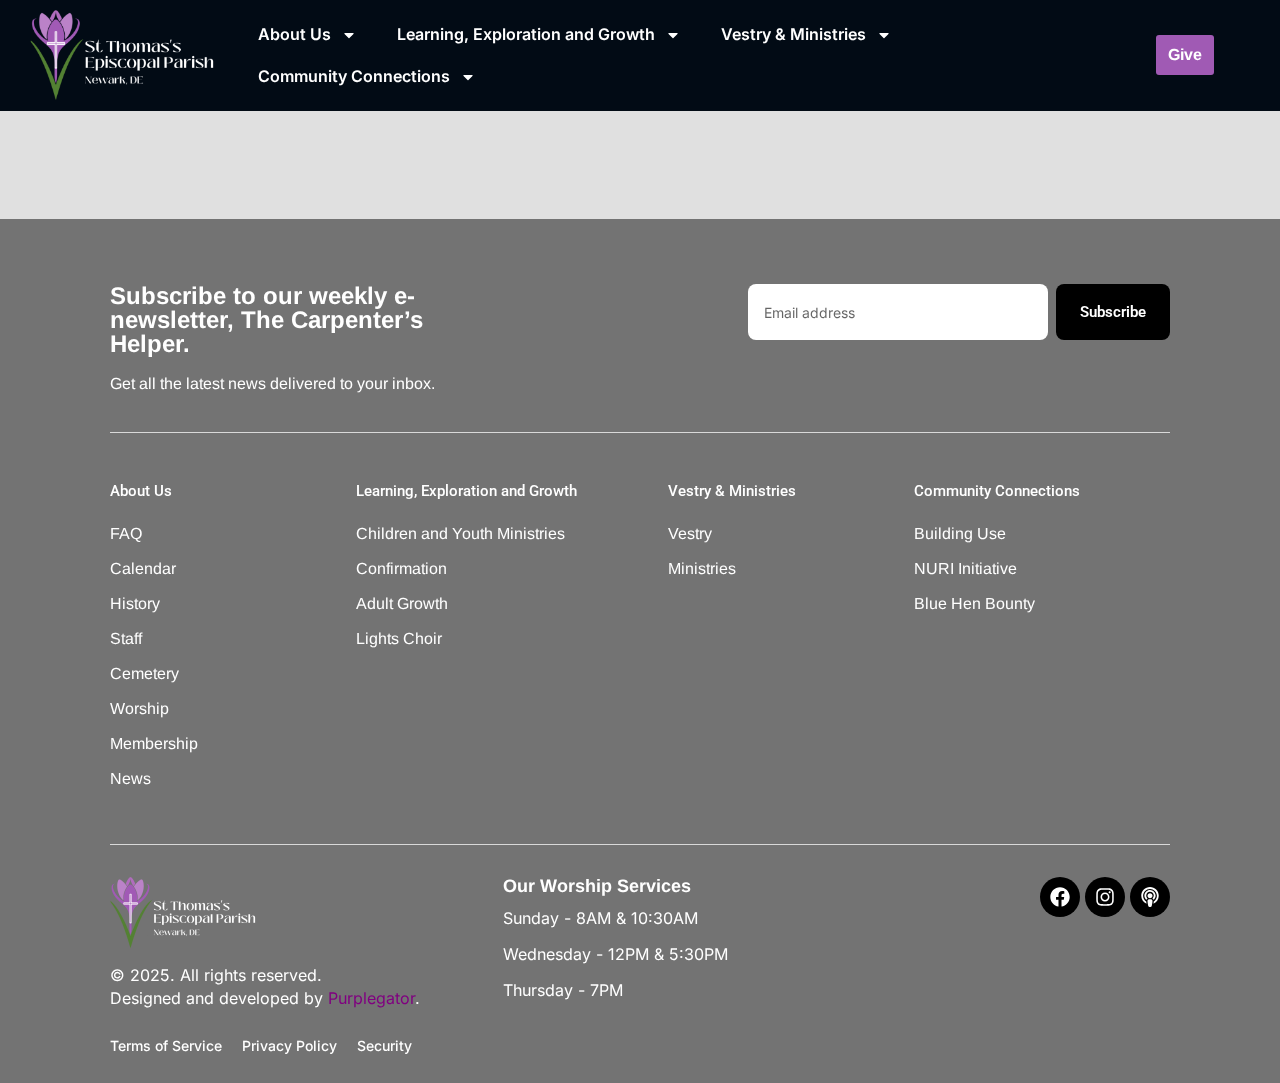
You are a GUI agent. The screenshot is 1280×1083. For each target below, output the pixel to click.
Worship (139, 708)
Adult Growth (402, 603)
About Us (294, 34)
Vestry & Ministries (793, 34)
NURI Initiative (965, 568)
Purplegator (371, 998)
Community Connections (354, 76)
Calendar (143, 568)
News (130, 778)
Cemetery (144, 673)
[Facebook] (1060, 897)
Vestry (690, 533)
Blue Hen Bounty (974, 603)
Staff (126, 638)
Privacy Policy (289, 1045)
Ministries (702, 568)
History (135, 603)
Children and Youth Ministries (434, 533)
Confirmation (401, 568)
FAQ (126, 533)
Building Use (960, 533)
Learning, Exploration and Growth (526, 34)
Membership (154, 743)
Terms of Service (166, 1045)
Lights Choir (399, 638)
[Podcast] (1150, 897)
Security (384, 1045)
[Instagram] (1105, 897)
